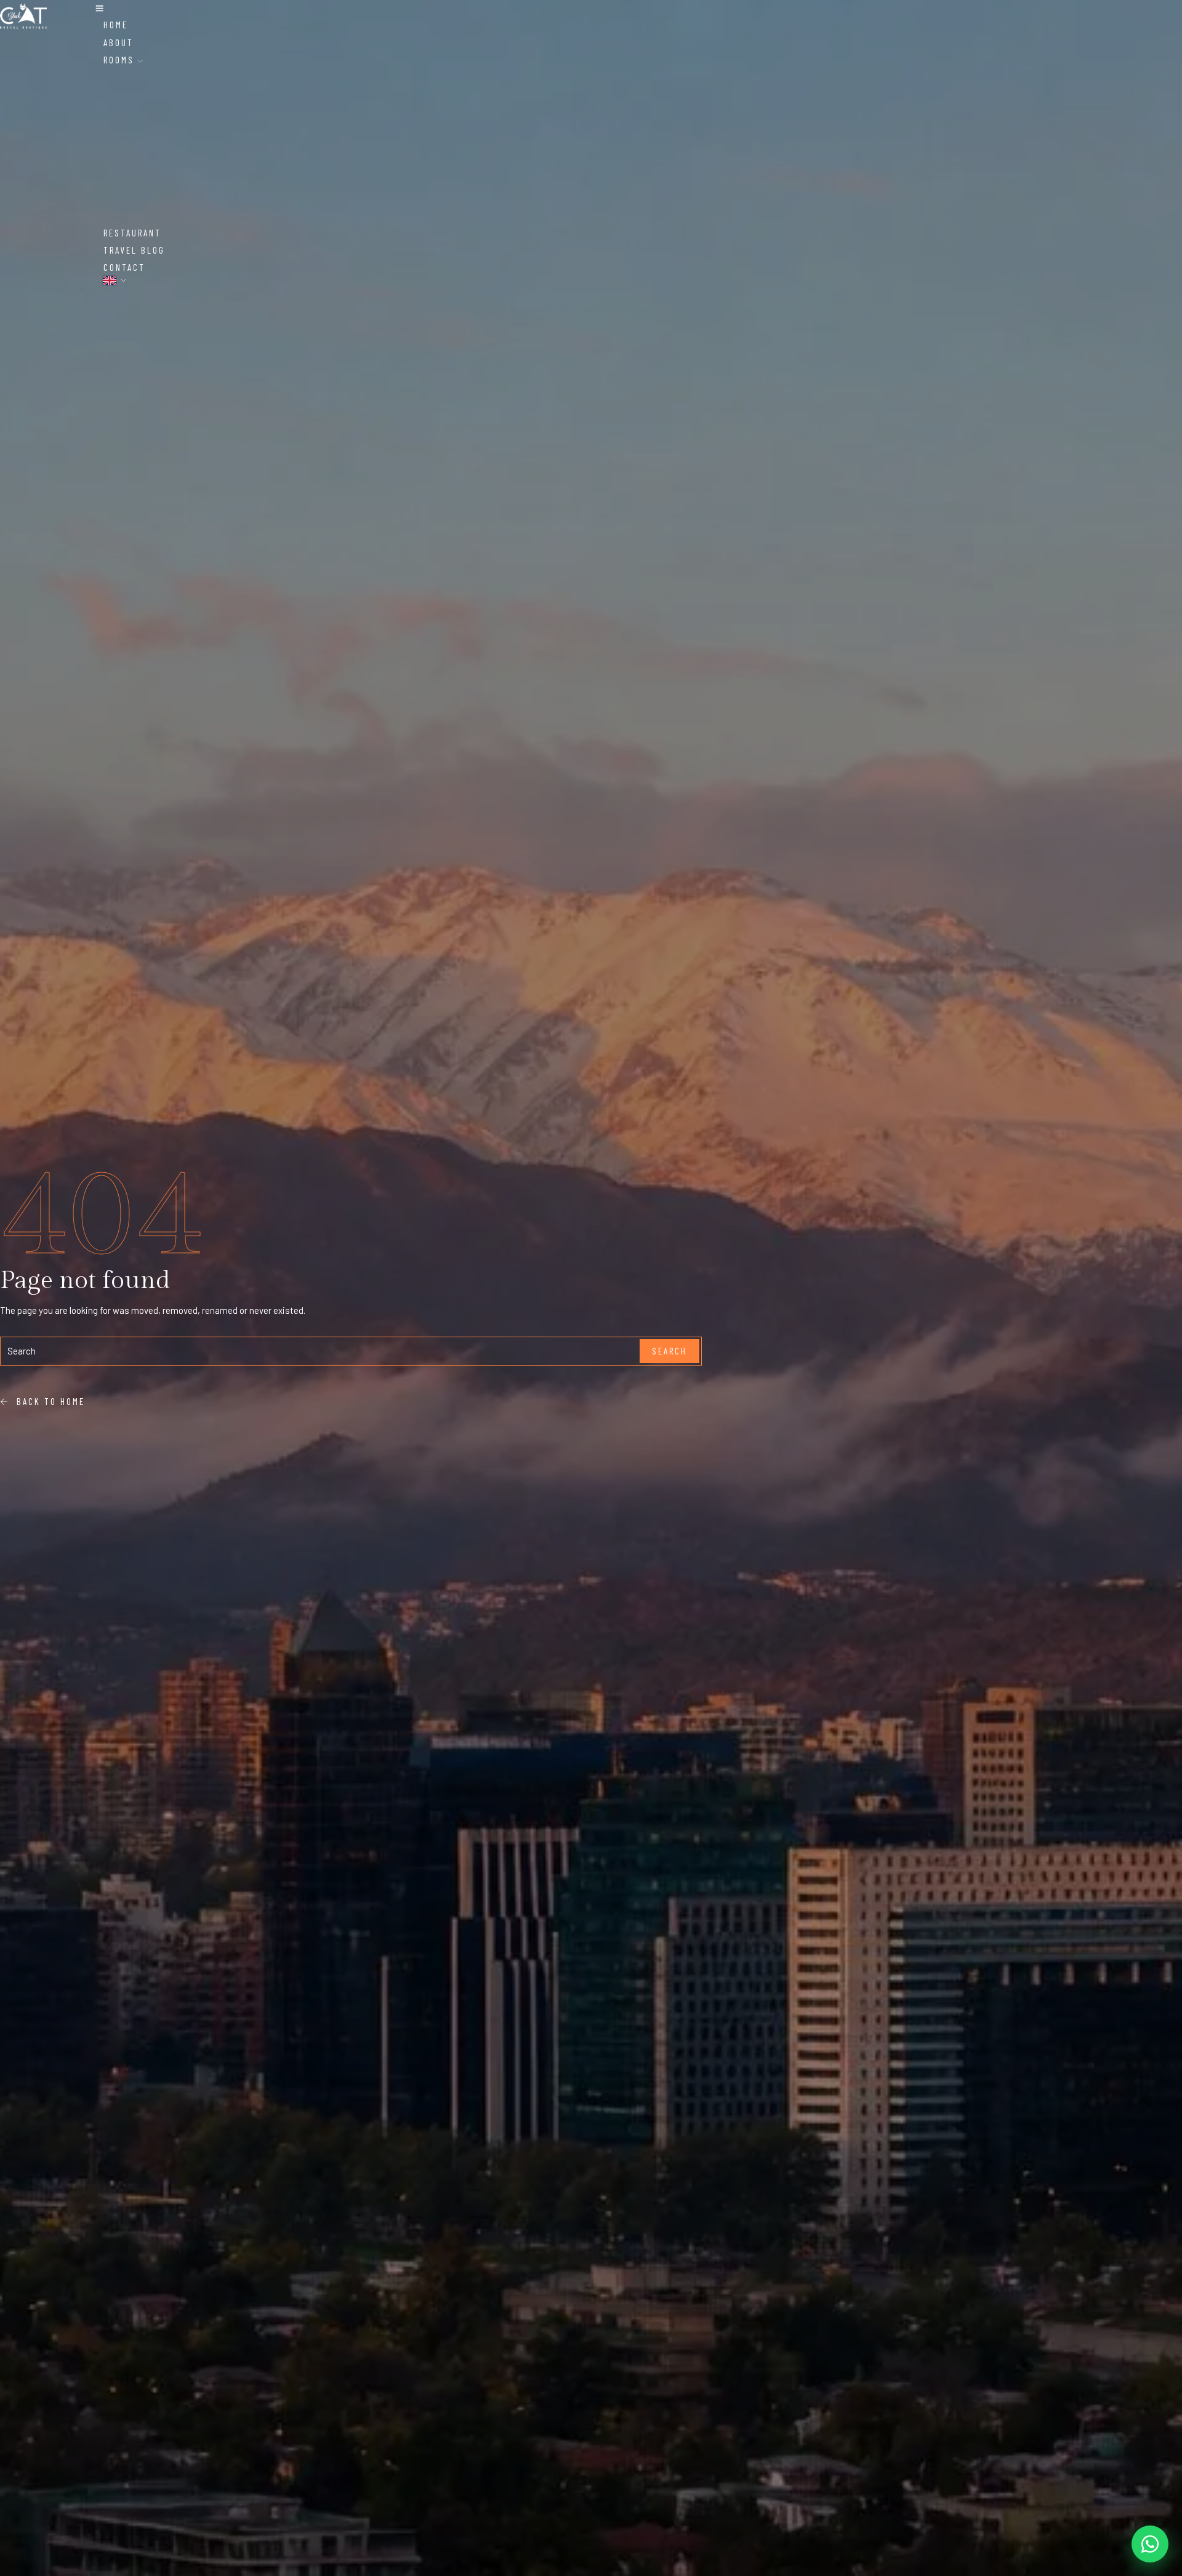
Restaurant (132, 233)
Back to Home (47, 1401)
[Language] (115, 280)
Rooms (121, 60)
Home (116, 25)
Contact (124, 267)
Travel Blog (134, 250)
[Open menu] (99, 9)
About (119, 42)
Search (669, 1351)
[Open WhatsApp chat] (1150, 2544)
